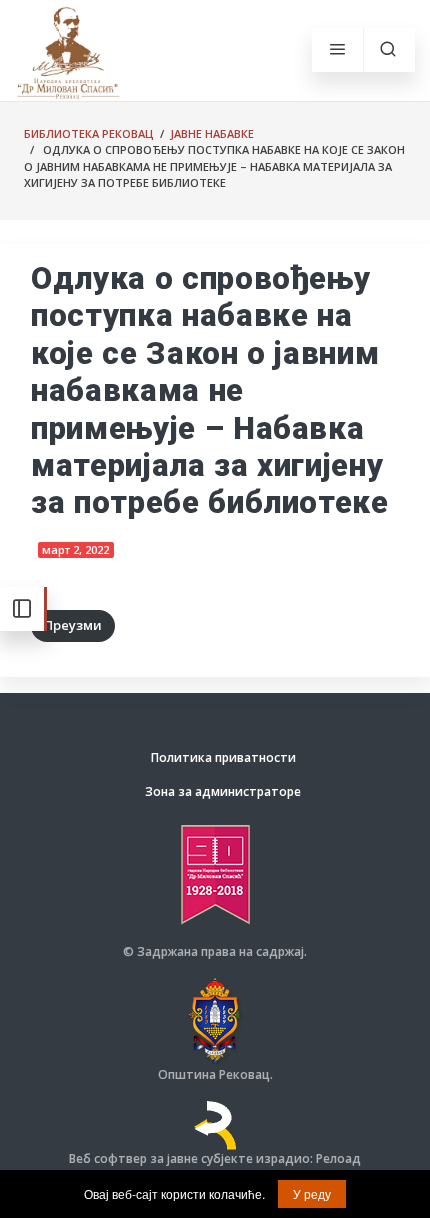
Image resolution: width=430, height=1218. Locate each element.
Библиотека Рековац (89, 133)
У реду (312, 1193)
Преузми (73, 625)
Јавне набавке (212, 133)
